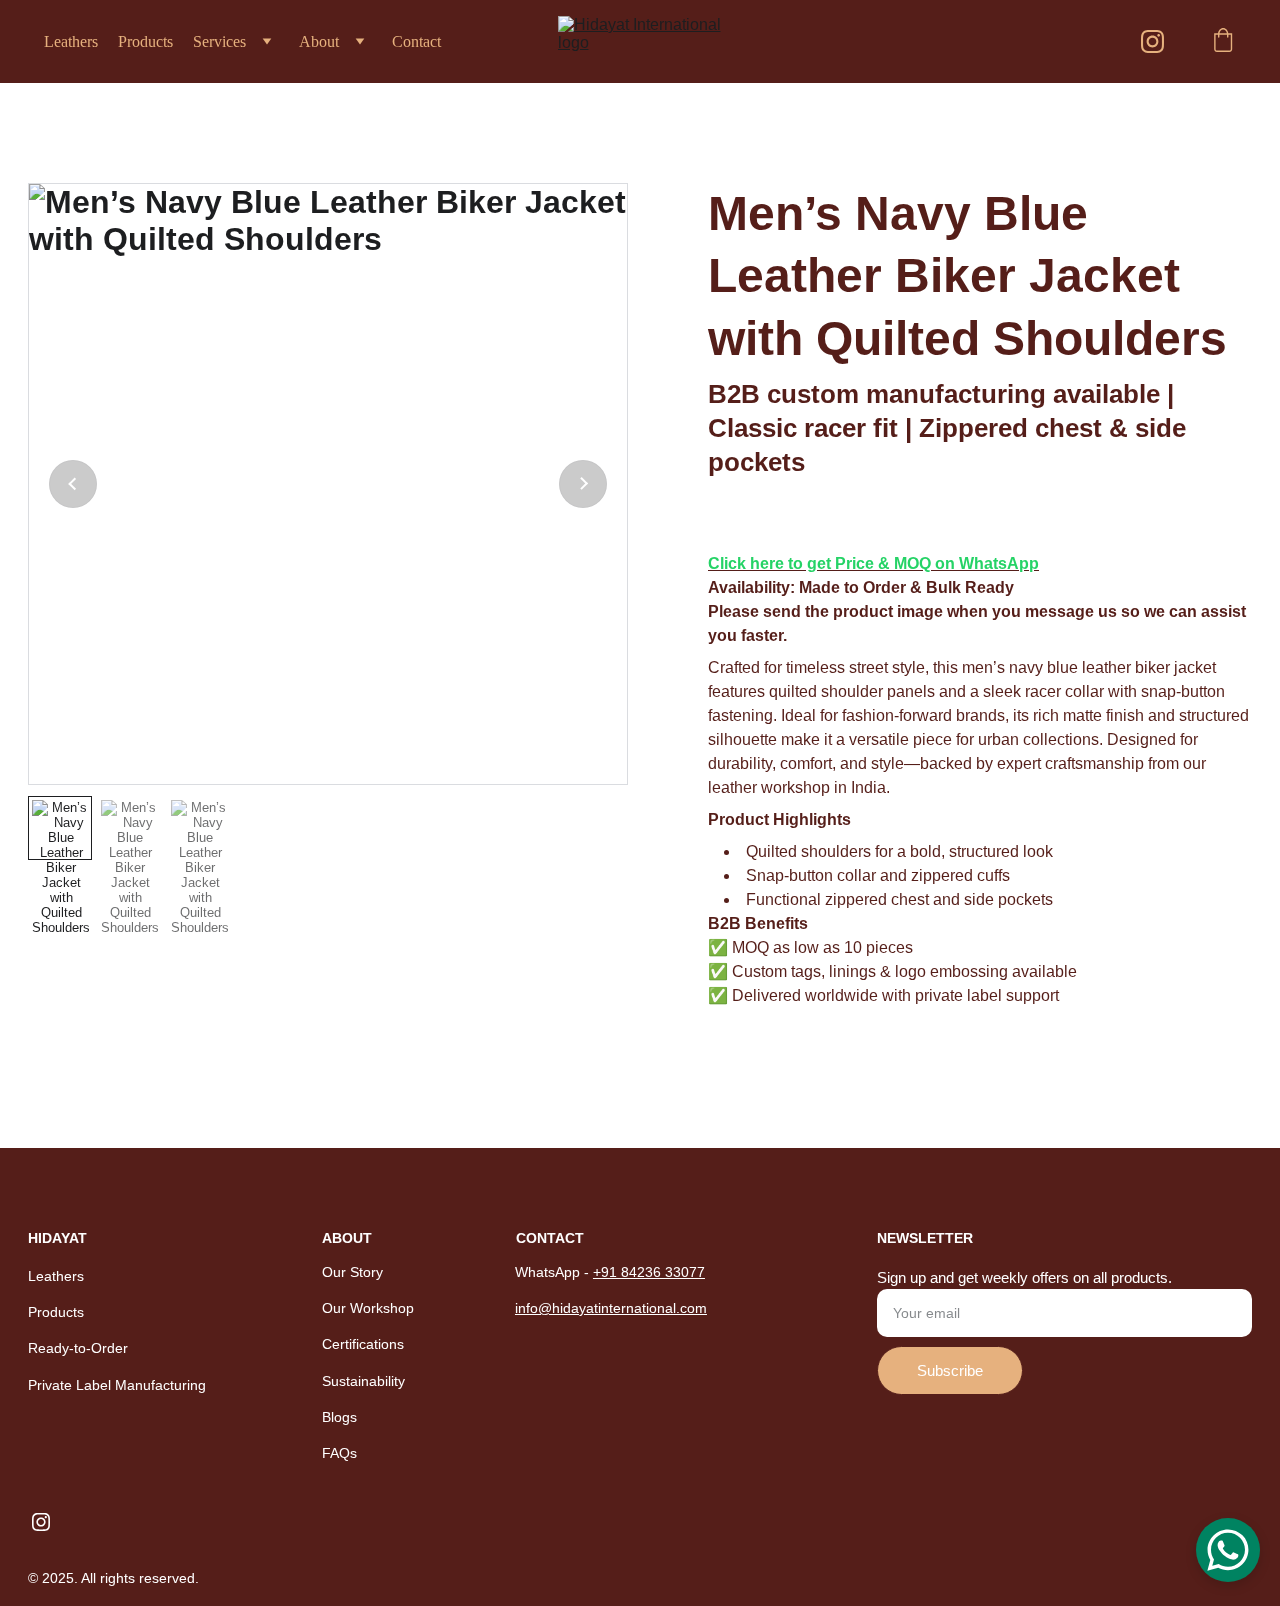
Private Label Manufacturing (117, 1385)
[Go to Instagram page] (1152, 41)
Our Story (352, 1272)
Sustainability (363, 1381)
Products (145, 41)
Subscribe (950, 1370)
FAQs (339, 1453)
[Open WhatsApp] (1228, 1550)
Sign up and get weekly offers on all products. (1024, 1277)
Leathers (71, 41)
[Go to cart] (1223, 42)
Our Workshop (368, 1308)
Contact (416, 41)
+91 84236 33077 (649, 1272)
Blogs (339, 1417)
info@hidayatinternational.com (611, 1308)
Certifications (363, 1344)
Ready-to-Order (78, 1348)
